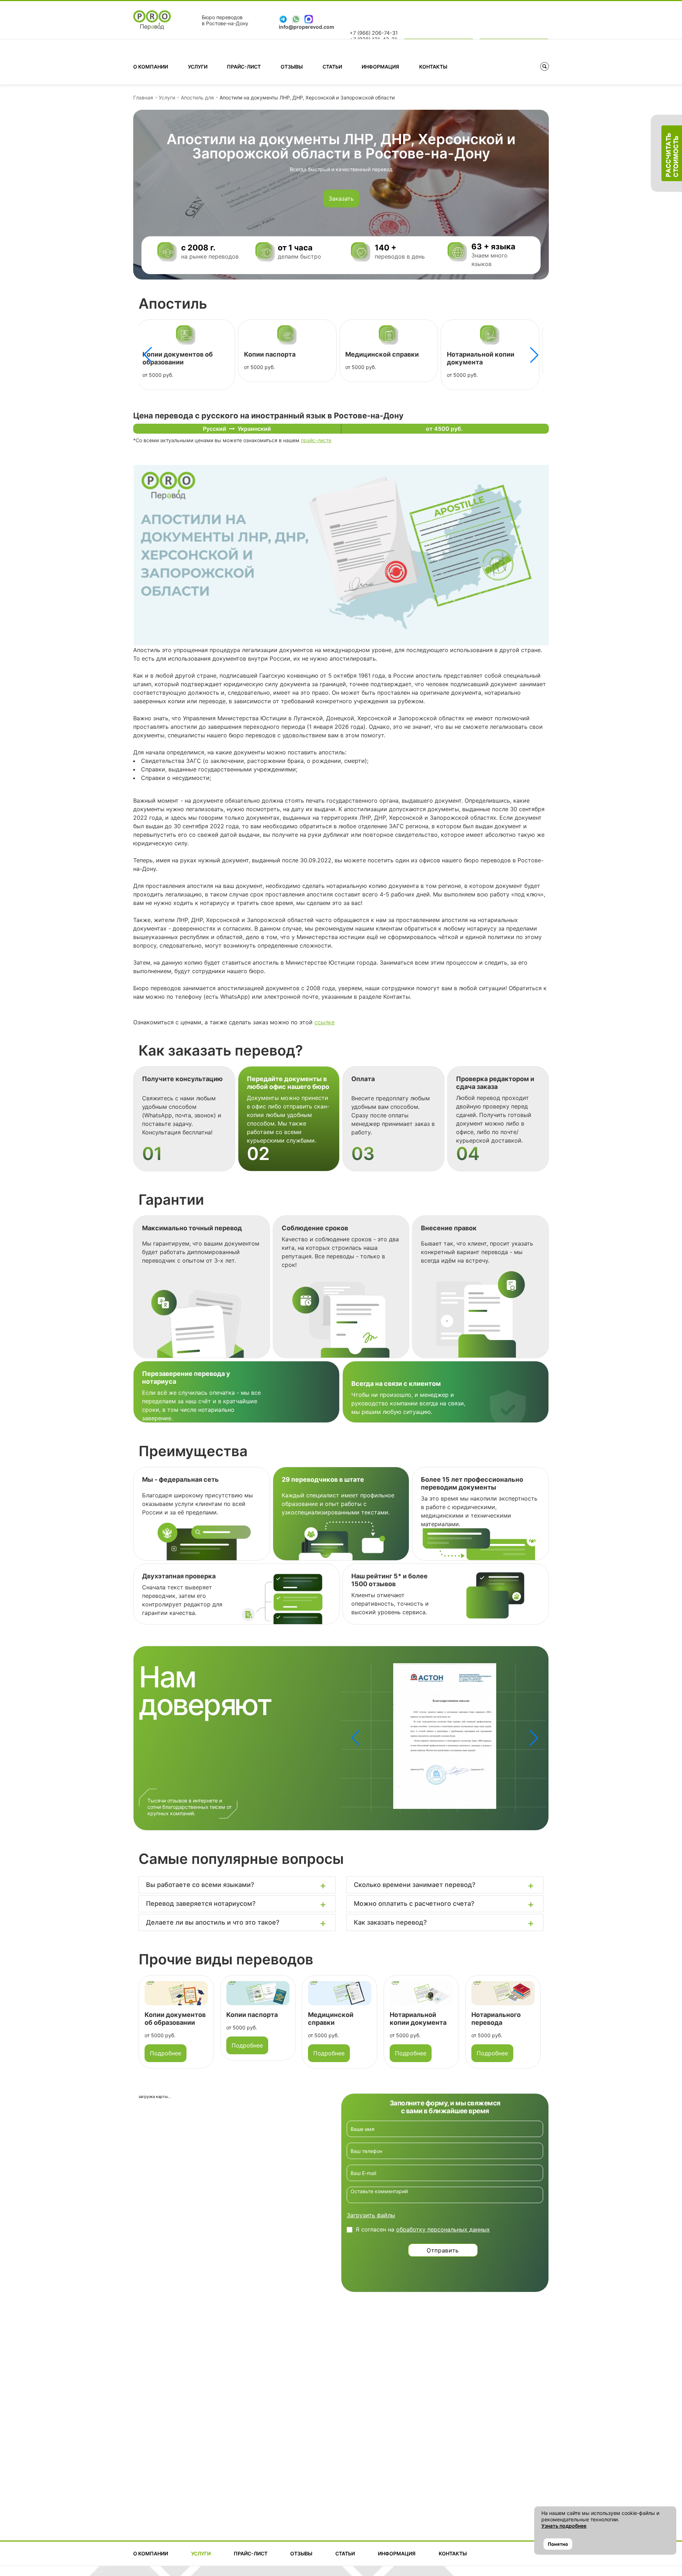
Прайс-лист (244, 67)
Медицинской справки (280, 354)
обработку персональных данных (443, 2229)
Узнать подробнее (564, 2526)
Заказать (341, 199)
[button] (534, 355)
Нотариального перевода (487, 354)
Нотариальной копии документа (378, 358)
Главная (143, 97)
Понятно (558, 2544)
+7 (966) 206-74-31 (374, 33)
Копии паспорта (167, 354)
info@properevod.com (307, 27)
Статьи (332, 67)
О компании (151, 67)
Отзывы (292, 67)
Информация (380, 67)
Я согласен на (423, 2229)
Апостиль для (197, 97)
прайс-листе (316, 440)
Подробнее (166, 2045)
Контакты (433, 67)
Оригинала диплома (489, 2019)
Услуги (198, 67)
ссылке (324, 1022)
